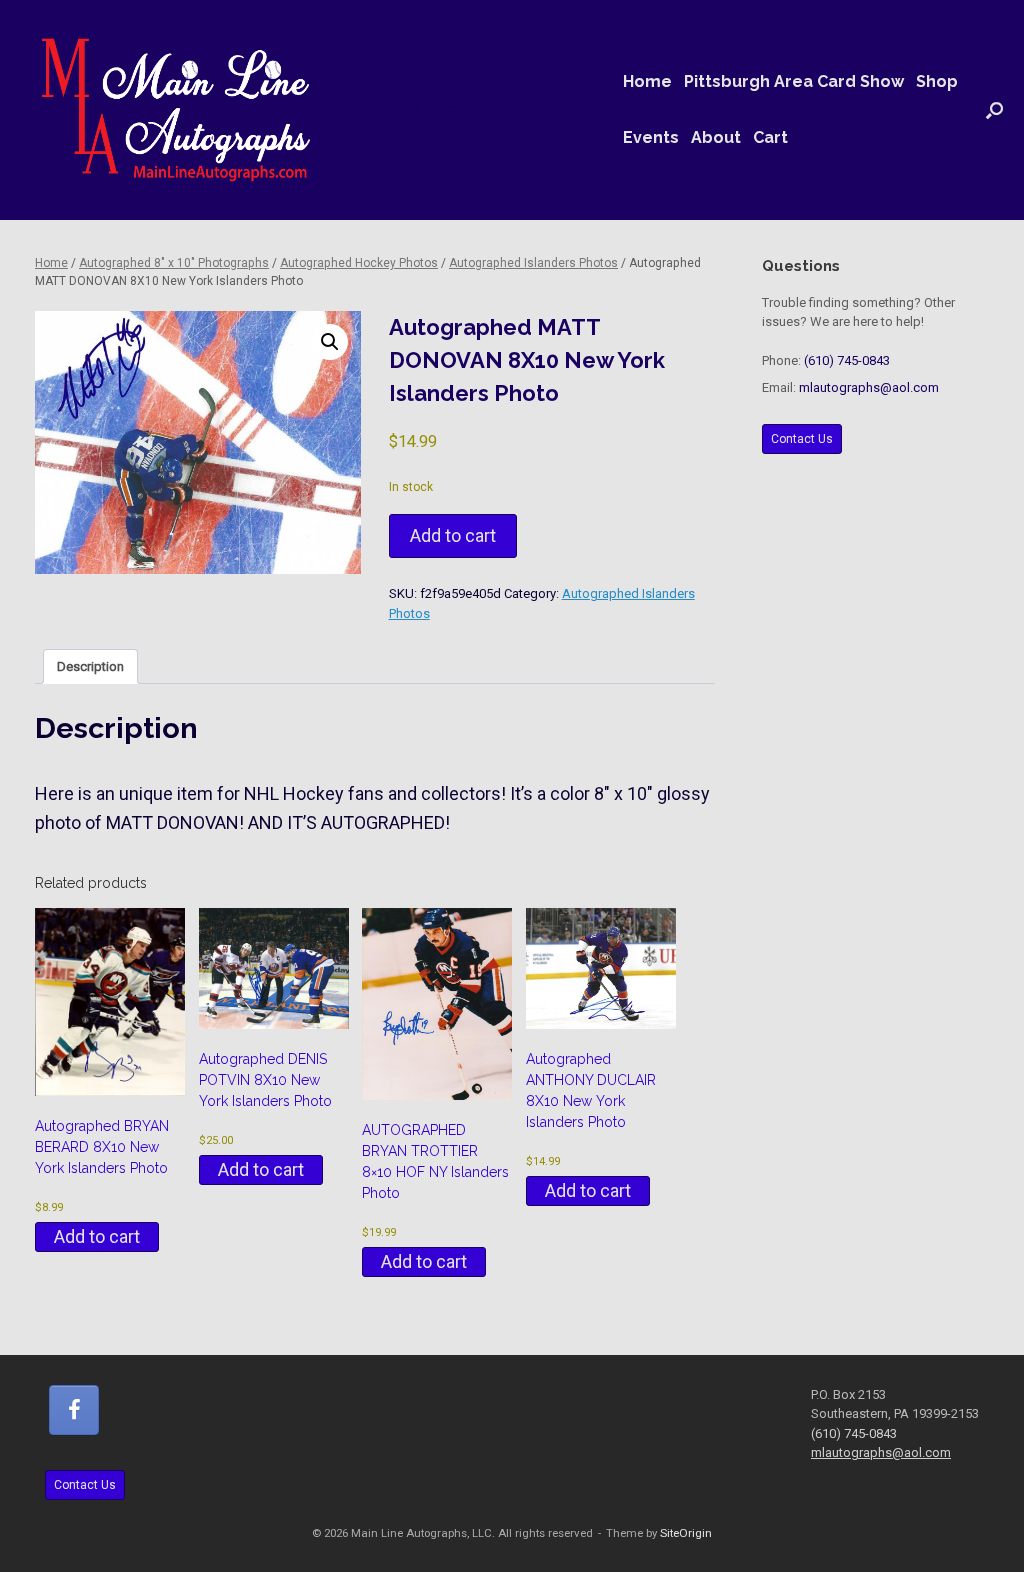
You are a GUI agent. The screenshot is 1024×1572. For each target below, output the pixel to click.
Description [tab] (90, 666)
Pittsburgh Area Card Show (794, 81)
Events (651, 137)
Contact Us (802, 439)
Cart (770, 137)
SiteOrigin (686, 1533)
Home (647, 81)
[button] (994, 110)
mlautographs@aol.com (869, 387)
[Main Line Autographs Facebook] (74, 1410)
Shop (937, 81)
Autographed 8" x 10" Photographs (174, 263)
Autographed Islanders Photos (533, 263)
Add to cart (453, 535)
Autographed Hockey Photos (359, 263)
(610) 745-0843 (847, 360)
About (716, 137)
